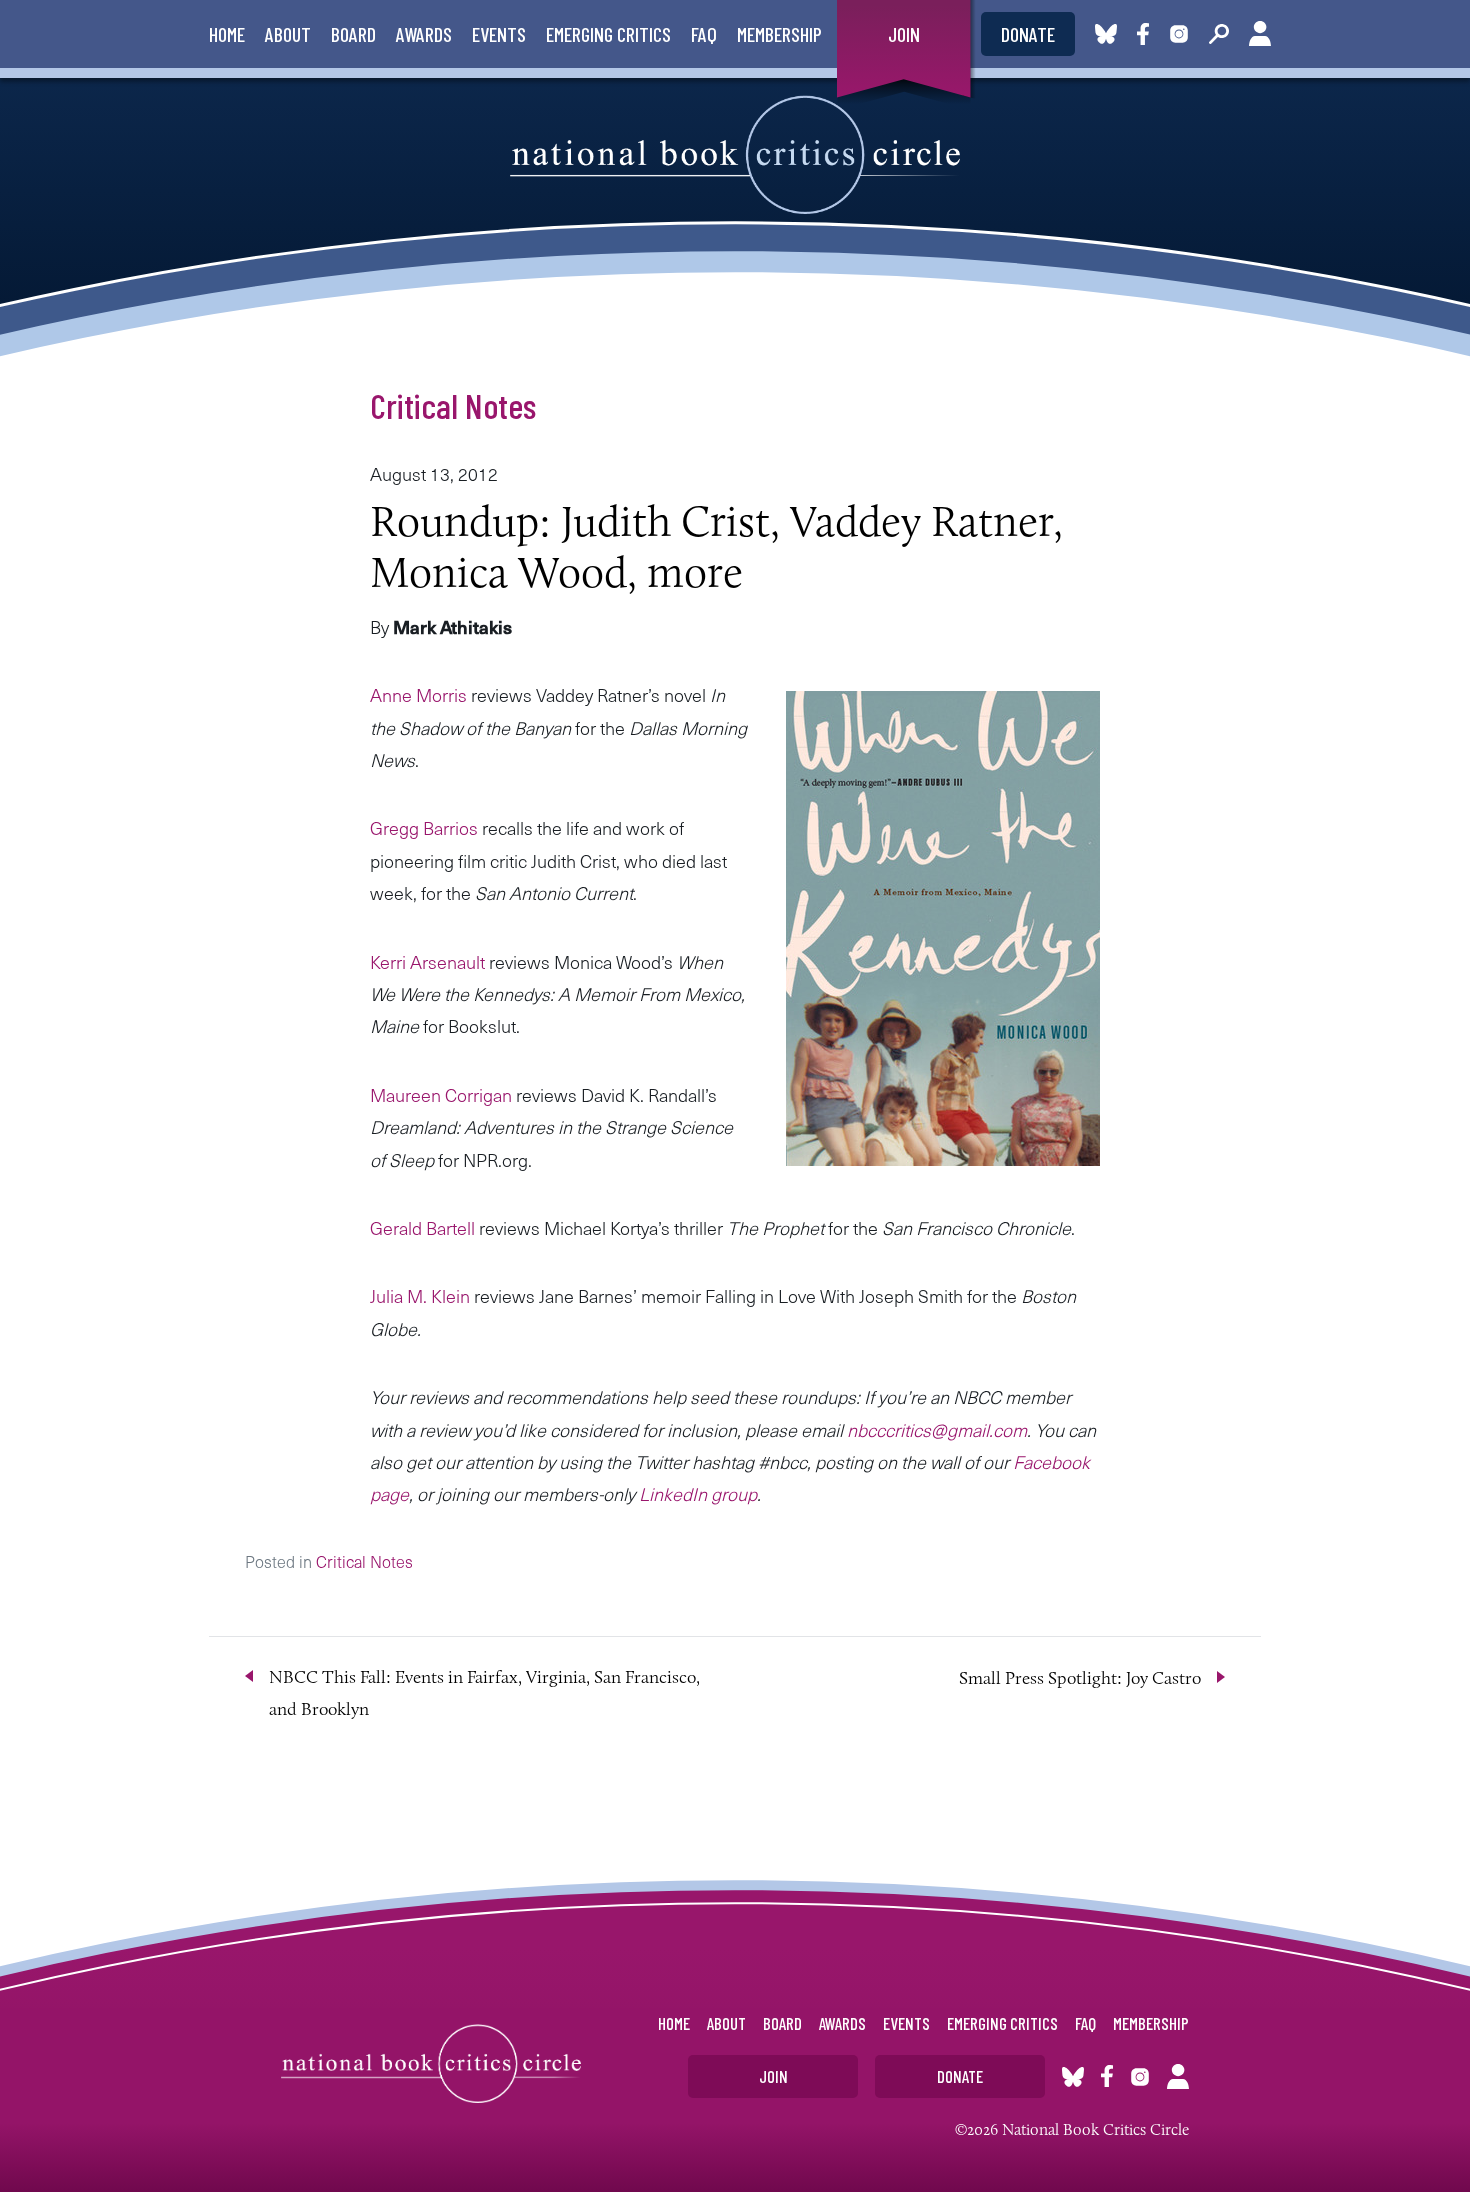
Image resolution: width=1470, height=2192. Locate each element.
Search (1219, 34)
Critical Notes (453, 405)
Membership (779, 34)
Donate (1028, 34)
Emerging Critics (608, 34)
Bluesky (1106, 34)
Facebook (1147, 34)
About (288, 34)
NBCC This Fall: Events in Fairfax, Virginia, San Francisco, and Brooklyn (484, 1693)
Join (904, 34)
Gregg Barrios (424, 827)
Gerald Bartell (422, 1227)
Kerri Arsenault (427, 961)
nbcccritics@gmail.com (937, 1429)
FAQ (704, 34)
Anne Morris (418, 694)
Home (227, 34)
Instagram (1179, 34)
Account (1260, 34)
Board (353, 34)
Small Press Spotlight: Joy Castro (1080, 1678)
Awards (424, 34)
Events (499, 34)
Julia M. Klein (420, 1295)
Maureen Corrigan (441, 1094)
